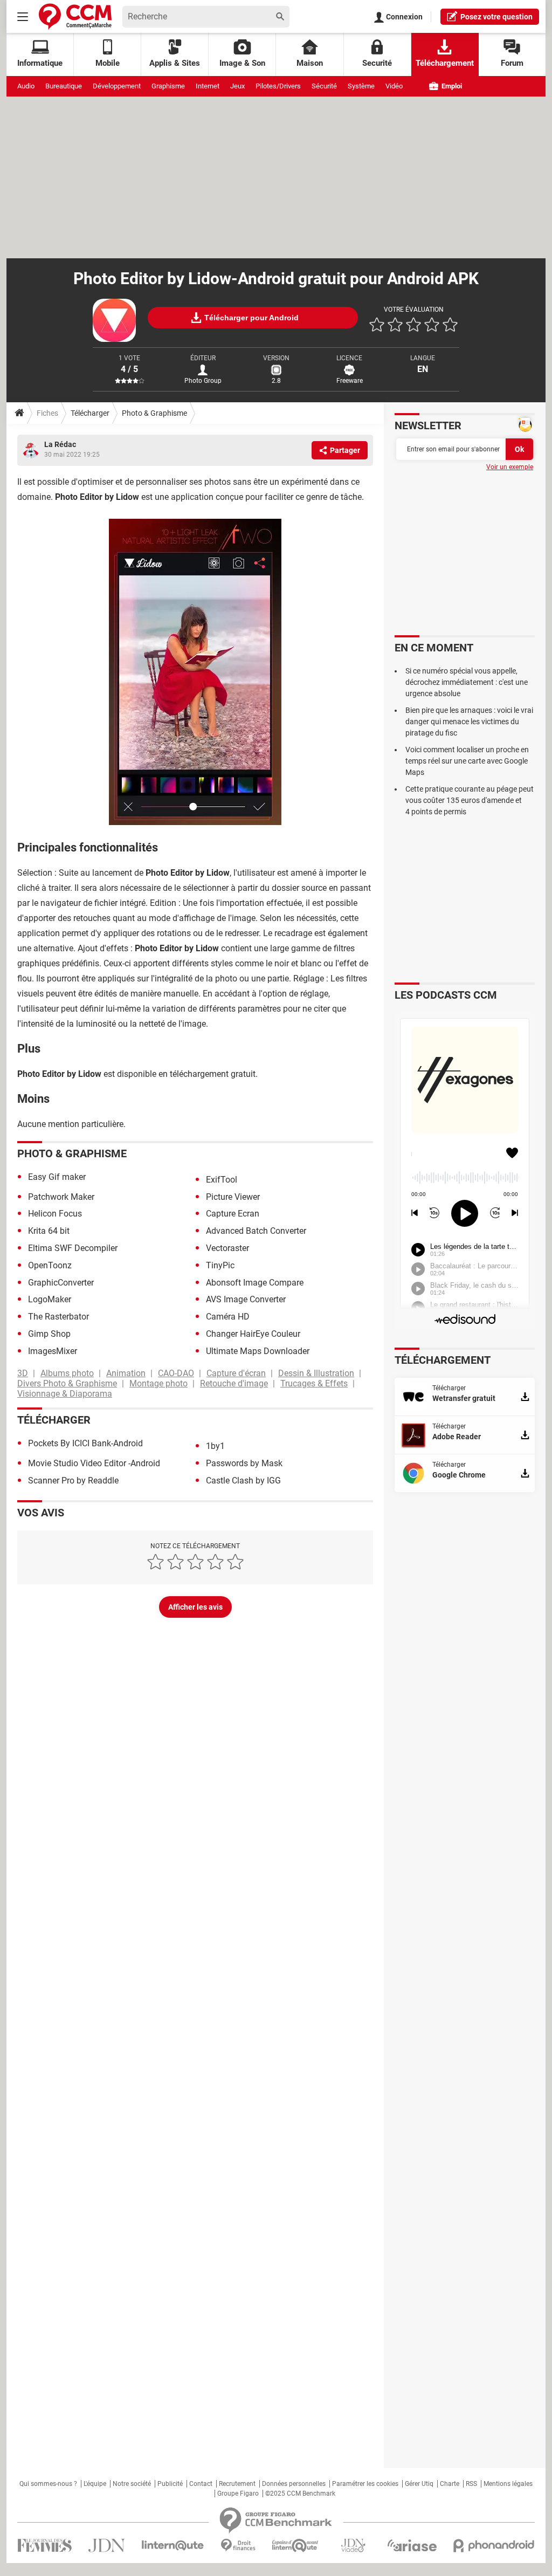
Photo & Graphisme (154, 413)
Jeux (237, 86)
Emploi (451, 86)
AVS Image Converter (246, 1299)
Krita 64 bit (49, 1231)
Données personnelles (294, 2484)
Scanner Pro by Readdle (73, 1481)
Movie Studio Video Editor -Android (94, 1463)
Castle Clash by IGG (243, 1481)
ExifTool (222, 1180)
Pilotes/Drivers (278, 86)
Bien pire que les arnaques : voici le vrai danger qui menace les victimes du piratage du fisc (469, 722)
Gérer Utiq (419, 2484)
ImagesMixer (53, 1351)
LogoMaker (50, 1299)
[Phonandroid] (494, 2546)
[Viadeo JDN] (353, 2546)
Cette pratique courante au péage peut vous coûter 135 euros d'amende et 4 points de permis (470, 800)
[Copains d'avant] (296, 2546)
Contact (201, 2484)
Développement (117, 86)
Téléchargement (445, 63)
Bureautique (64, 86)
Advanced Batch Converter (256, 1231)
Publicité (170, 2484)
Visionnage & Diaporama (65, 1394)
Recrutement (237, 2484)
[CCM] (75, 16)
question (496, 17)
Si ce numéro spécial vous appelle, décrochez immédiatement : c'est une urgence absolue (467, 682)
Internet (208, 86)
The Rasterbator (58, 1317)
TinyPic (220, 1265)
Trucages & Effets (314, 1383)
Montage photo (158, 1383)
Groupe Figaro (238, 2493)
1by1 (215, 1446)
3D (23, 1373)
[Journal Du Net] (106, 2546)
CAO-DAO (176, 1373)
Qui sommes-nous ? (48, 2484)
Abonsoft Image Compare (255, 1283)
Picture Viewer (233, 1197)
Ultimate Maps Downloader (258, 1351)
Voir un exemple (510, 467)
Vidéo (394, 86)
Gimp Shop (49, 1334)
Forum (512, 63)
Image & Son (242, 63)
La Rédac (60, 444)
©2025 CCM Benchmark (300, 2493)
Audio (26, 86)
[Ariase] (412, 2545)
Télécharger (90, 413)
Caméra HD (228, 1317)
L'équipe (95, 2484)
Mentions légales (508, 2484)
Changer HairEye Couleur (253, 1334)
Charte (450, 2484)
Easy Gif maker (57, 1177)
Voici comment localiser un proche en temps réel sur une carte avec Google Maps (467, 761)
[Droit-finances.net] (238, 2546)
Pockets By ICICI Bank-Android (85, 1443)
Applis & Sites (175, 63)
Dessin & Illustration (316, 1373)
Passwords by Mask (244, 1463)
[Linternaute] (173, 2546)
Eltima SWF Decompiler (73, 1248)
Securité (377, 63)
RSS (471, 2484)
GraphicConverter (61, 1283)
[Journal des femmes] (44, 2546)
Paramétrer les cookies (365, 2484)
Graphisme (168, 86)
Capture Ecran (233, 1214)
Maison (310, 63)
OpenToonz (50, 1265)
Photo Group (203, 381)
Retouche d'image (234, 1383)
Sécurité (324, 86)
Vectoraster (227, 1248)
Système (361, 86)
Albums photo (67, 1373)
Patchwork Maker (61, 1197)
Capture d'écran (236, 1373)
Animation (126, 1373)
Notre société (132, 2484)
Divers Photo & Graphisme (67, 1383)
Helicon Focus (55, 1214)
